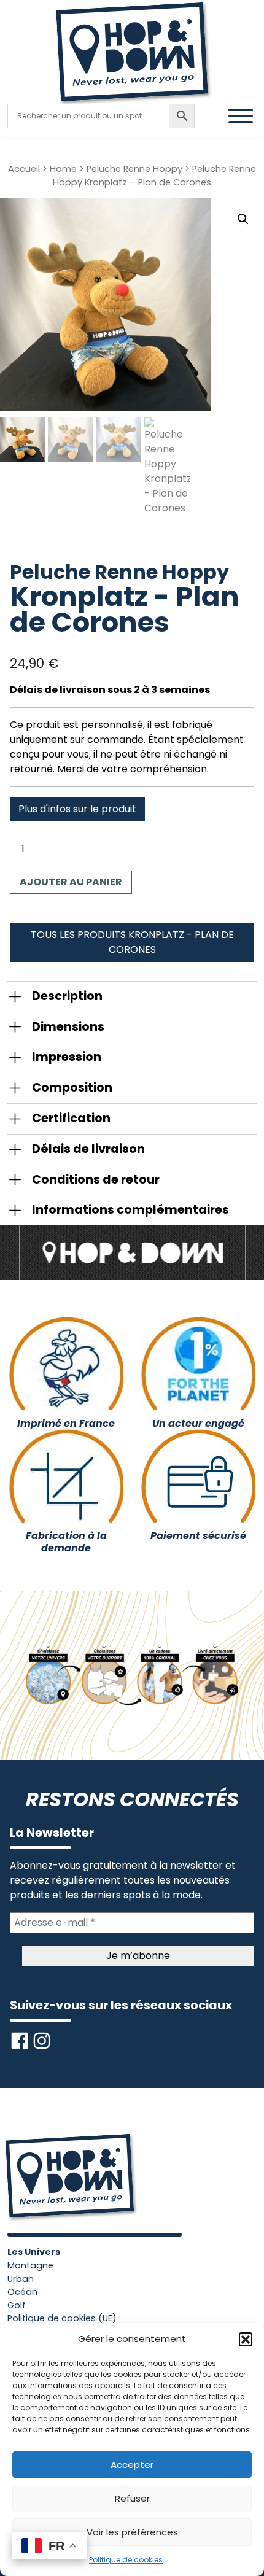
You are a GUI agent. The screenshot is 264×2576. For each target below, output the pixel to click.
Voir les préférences (132, 2532)
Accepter (132, 2465)
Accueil (24, 169)
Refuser (132, 2498)
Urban (21, 2279)
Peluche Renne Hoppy (134, 169)
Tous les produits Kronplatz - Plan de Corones (132, 942)
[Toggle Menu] (241, 116)
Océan (22, 2292)
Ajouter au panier (71, 882)
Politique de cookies (126, 2560)
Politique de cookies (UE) (62, 2318)
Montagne (30, 2265)
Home (63, 169)
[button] (246, 2339)
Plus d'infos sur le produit (77, 809)
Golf (17, 2305)
